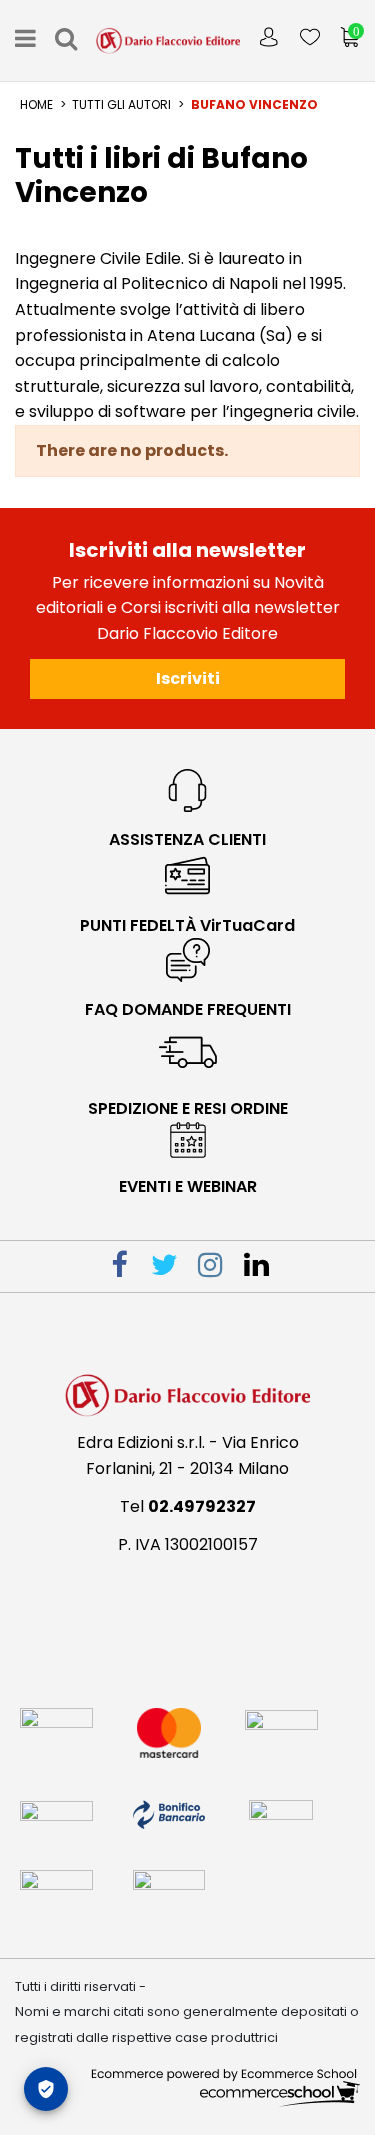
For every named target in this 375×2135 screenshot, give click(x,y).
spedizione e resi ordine (188, 1108)
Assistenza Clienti (187, 839)
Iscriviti (188, 678)
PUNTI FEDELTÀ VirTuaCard (187, 925)
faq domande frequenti (188, 1009)
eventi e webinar (188, 1186)
